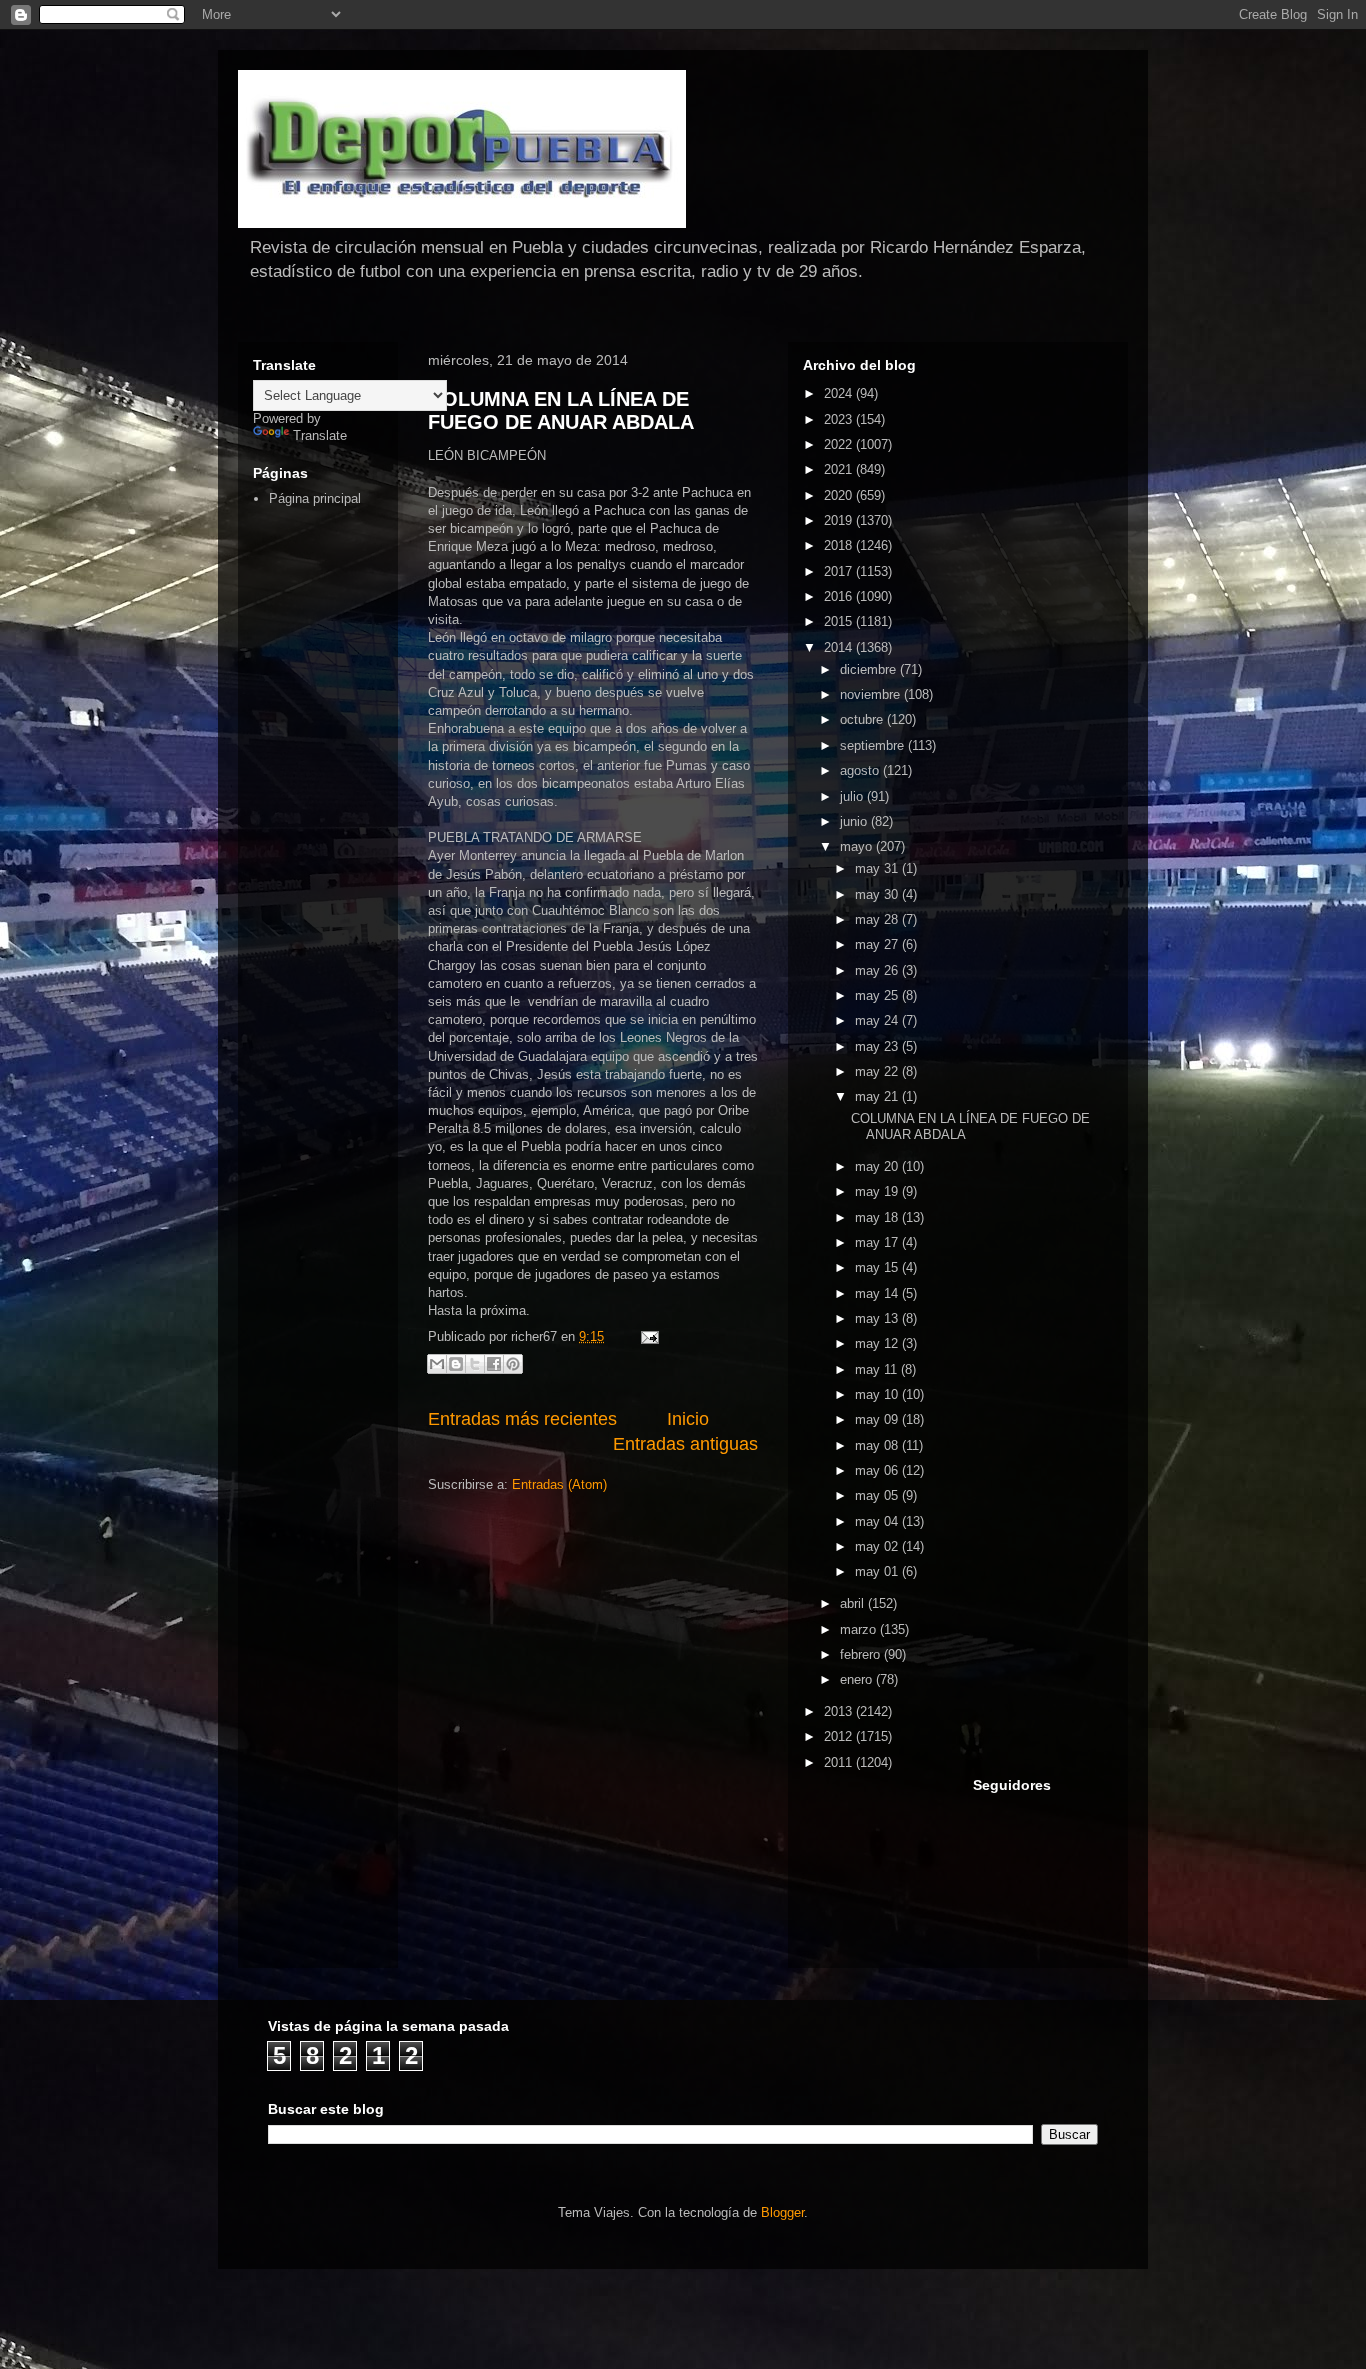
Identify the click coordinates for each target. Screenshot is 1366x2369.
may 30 (878, 894)
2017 (840, 571)
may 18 (878, 1217)
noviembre (872, 694)
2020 (840, 495)
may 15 (878, 1267)
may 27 (878, 944)
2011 (840, 1762)
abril (854, 1603)
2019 (840, 520)
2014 (840, 647)
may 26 (878, 970)
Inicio (688, 1419)
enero (858, 1679)
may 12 (878, 1343)
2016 (840, 596)
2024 (840, 393)
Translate (320, 435)
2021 (840, 469)
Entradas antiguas (685, 1444)
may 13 (878, 1318)
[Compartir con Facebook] (494, 1364)
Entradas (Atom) (559, 1484)
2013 (840, 1711)
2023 (840, 419)
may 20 (878, 1166)
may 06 (878, 1470)
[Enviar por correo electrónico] (437, 1364)
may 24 (878, 1020)
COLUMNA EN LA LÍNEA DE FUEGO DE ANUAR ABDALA (561, 410)
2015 (840, 621)
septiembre (874, 745)
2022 (840, 444)
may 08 (878, 1445)
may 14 (878, 1293)
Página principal (315, 498)
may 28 (878, 919)
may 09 (878, 1419)
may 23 (878, 1046)
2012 (840, 1736)
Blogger (782, 2212)
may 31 (878, 868)
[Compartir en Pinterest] (513, 1364)
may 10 (878, 1394)
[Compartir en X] (475, 1364)
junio (855, 821)
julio (853, 796)
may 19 (878, 1191)
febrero (862, 1654)
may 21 (878, 1096)
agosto (861, 770)
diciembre (870, 669)
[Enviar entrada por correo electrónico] (646, 1336)
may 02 (878, 1546)
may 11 (878, 1369)
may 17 (878, 1242)
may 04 (878, 1521)
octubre (863, 719)
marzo (860, 1629)
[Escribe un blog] (456, 1364)
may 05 (878, 1495)
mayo (858, 846)
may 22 (878, 1071)
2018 (840, 545)
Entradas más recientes (522, 1419)
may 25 (878, 995)
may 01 (878, 1571)
